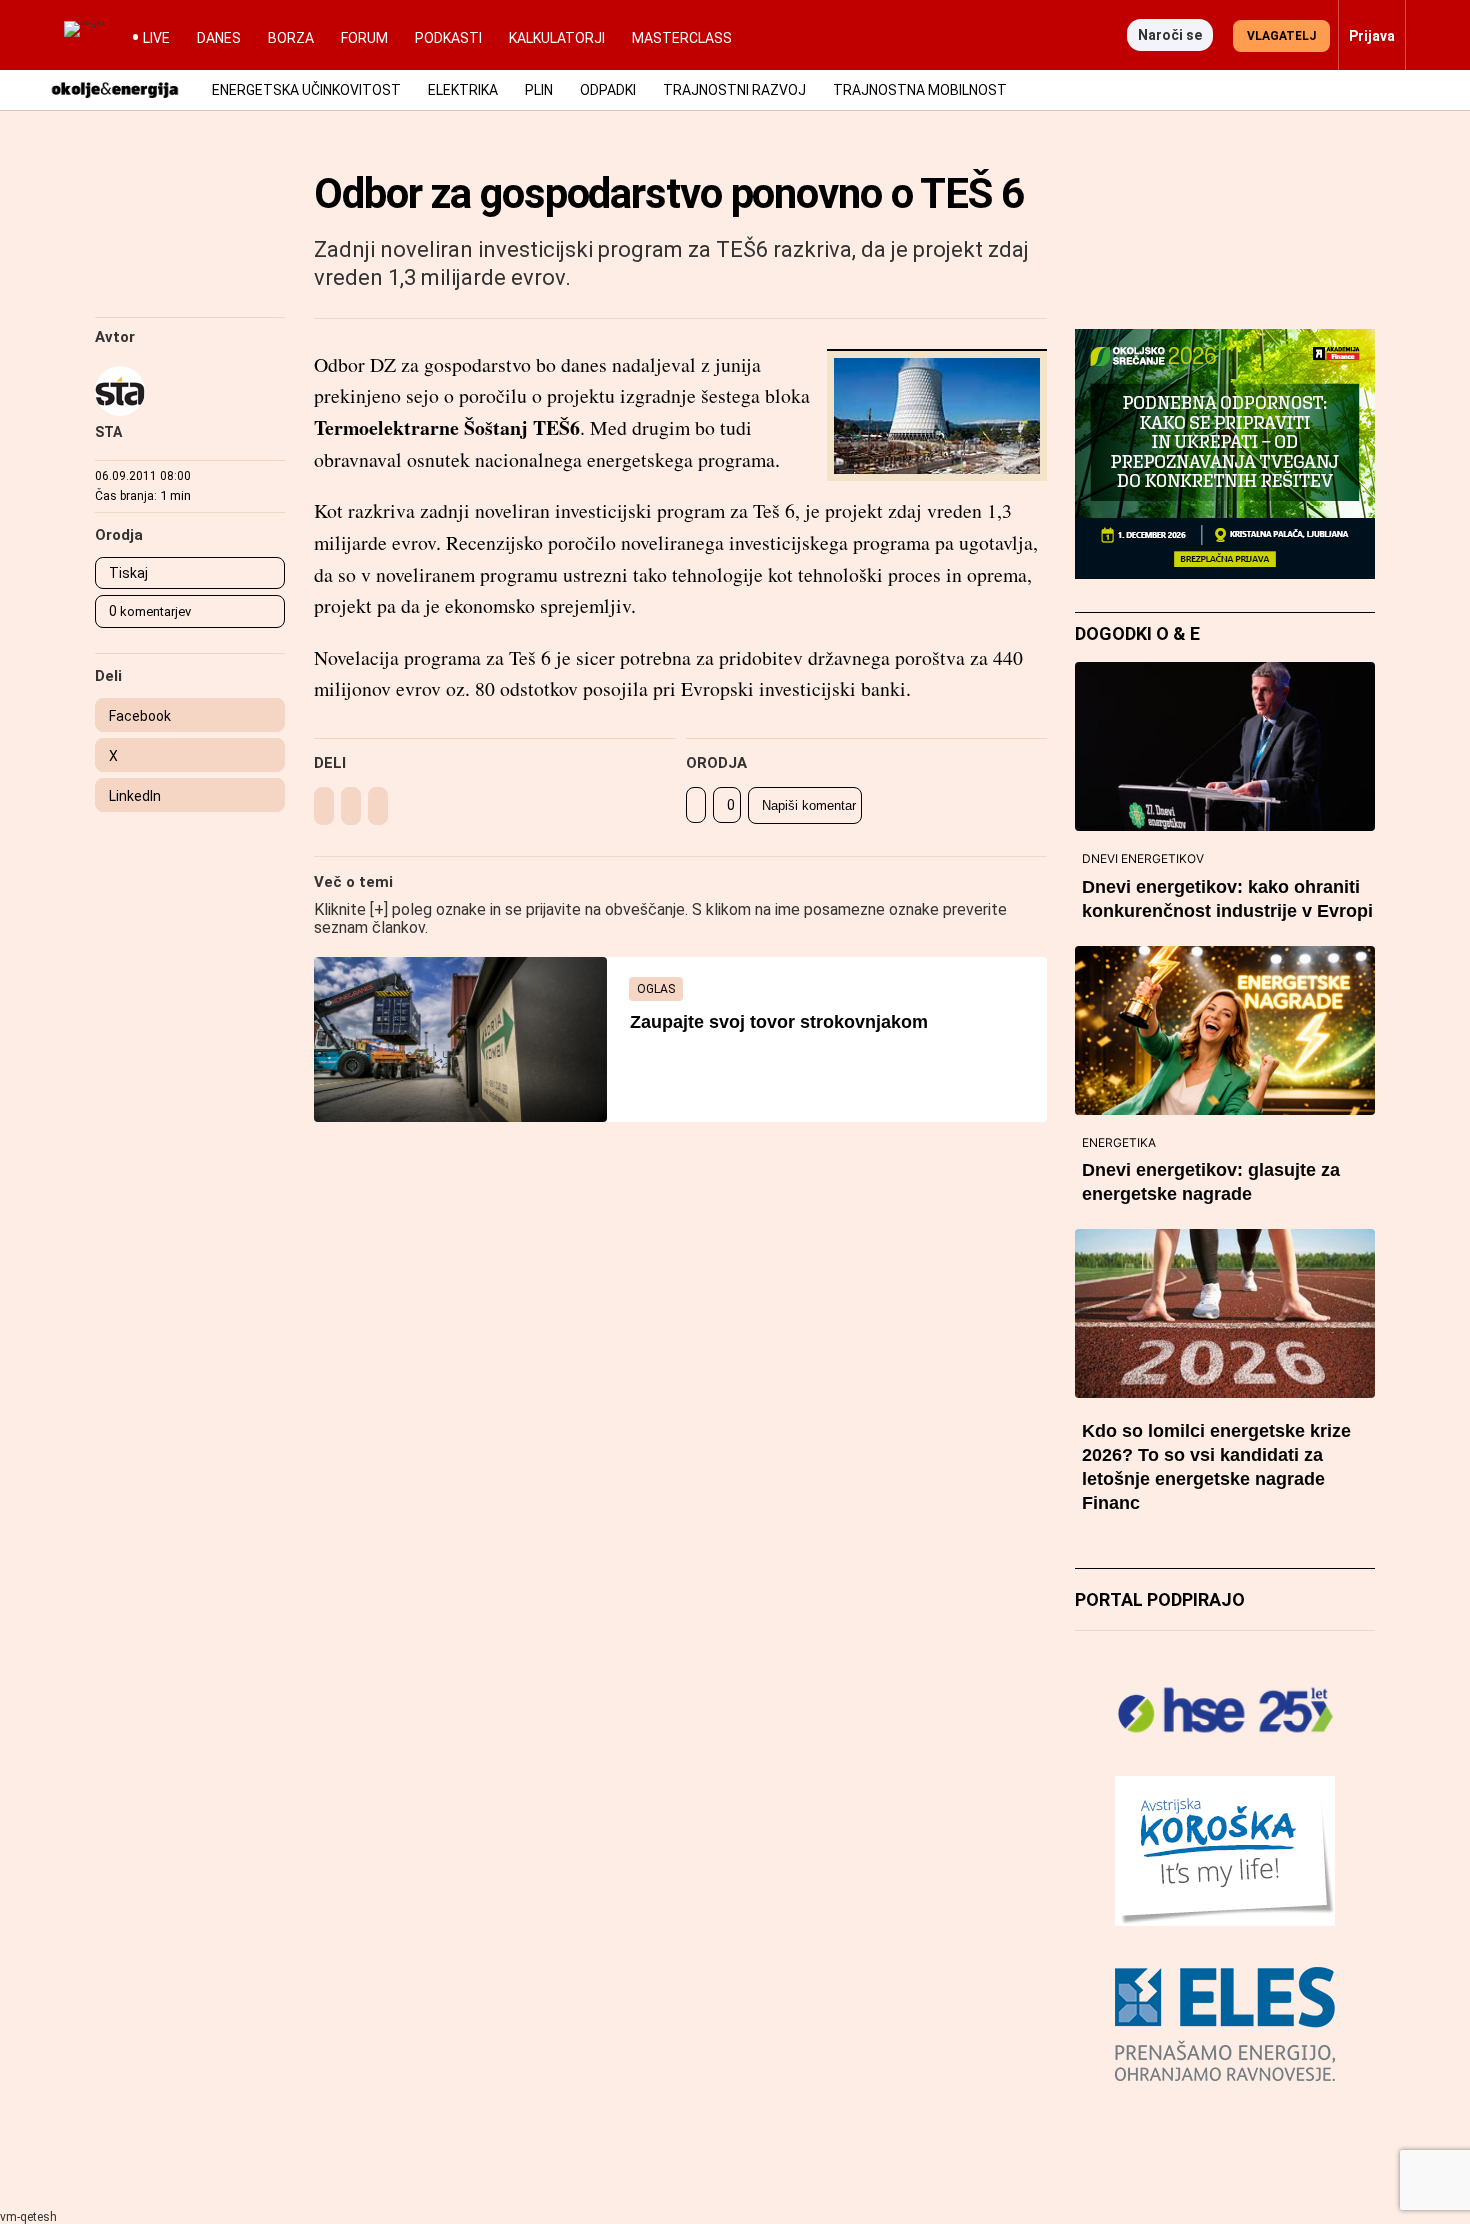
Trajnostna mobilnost (920, 90)
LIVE (156, 38)
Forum (364, 38)
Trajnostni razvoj (734, 90)
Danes (219, 38)
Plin (539, 90)
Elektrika (463, 90)
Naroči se (1170, 35)
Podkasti (448, 38)
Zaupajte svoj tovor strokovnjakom (779, 1022)
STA (108, 432)
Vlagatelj (1281, 36)
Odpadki (608, 90)
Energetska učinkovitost (306, 90)
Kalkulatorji (557, 38)
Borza (291, 38)
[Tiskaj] (696, 805)
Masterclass (682, 38)
